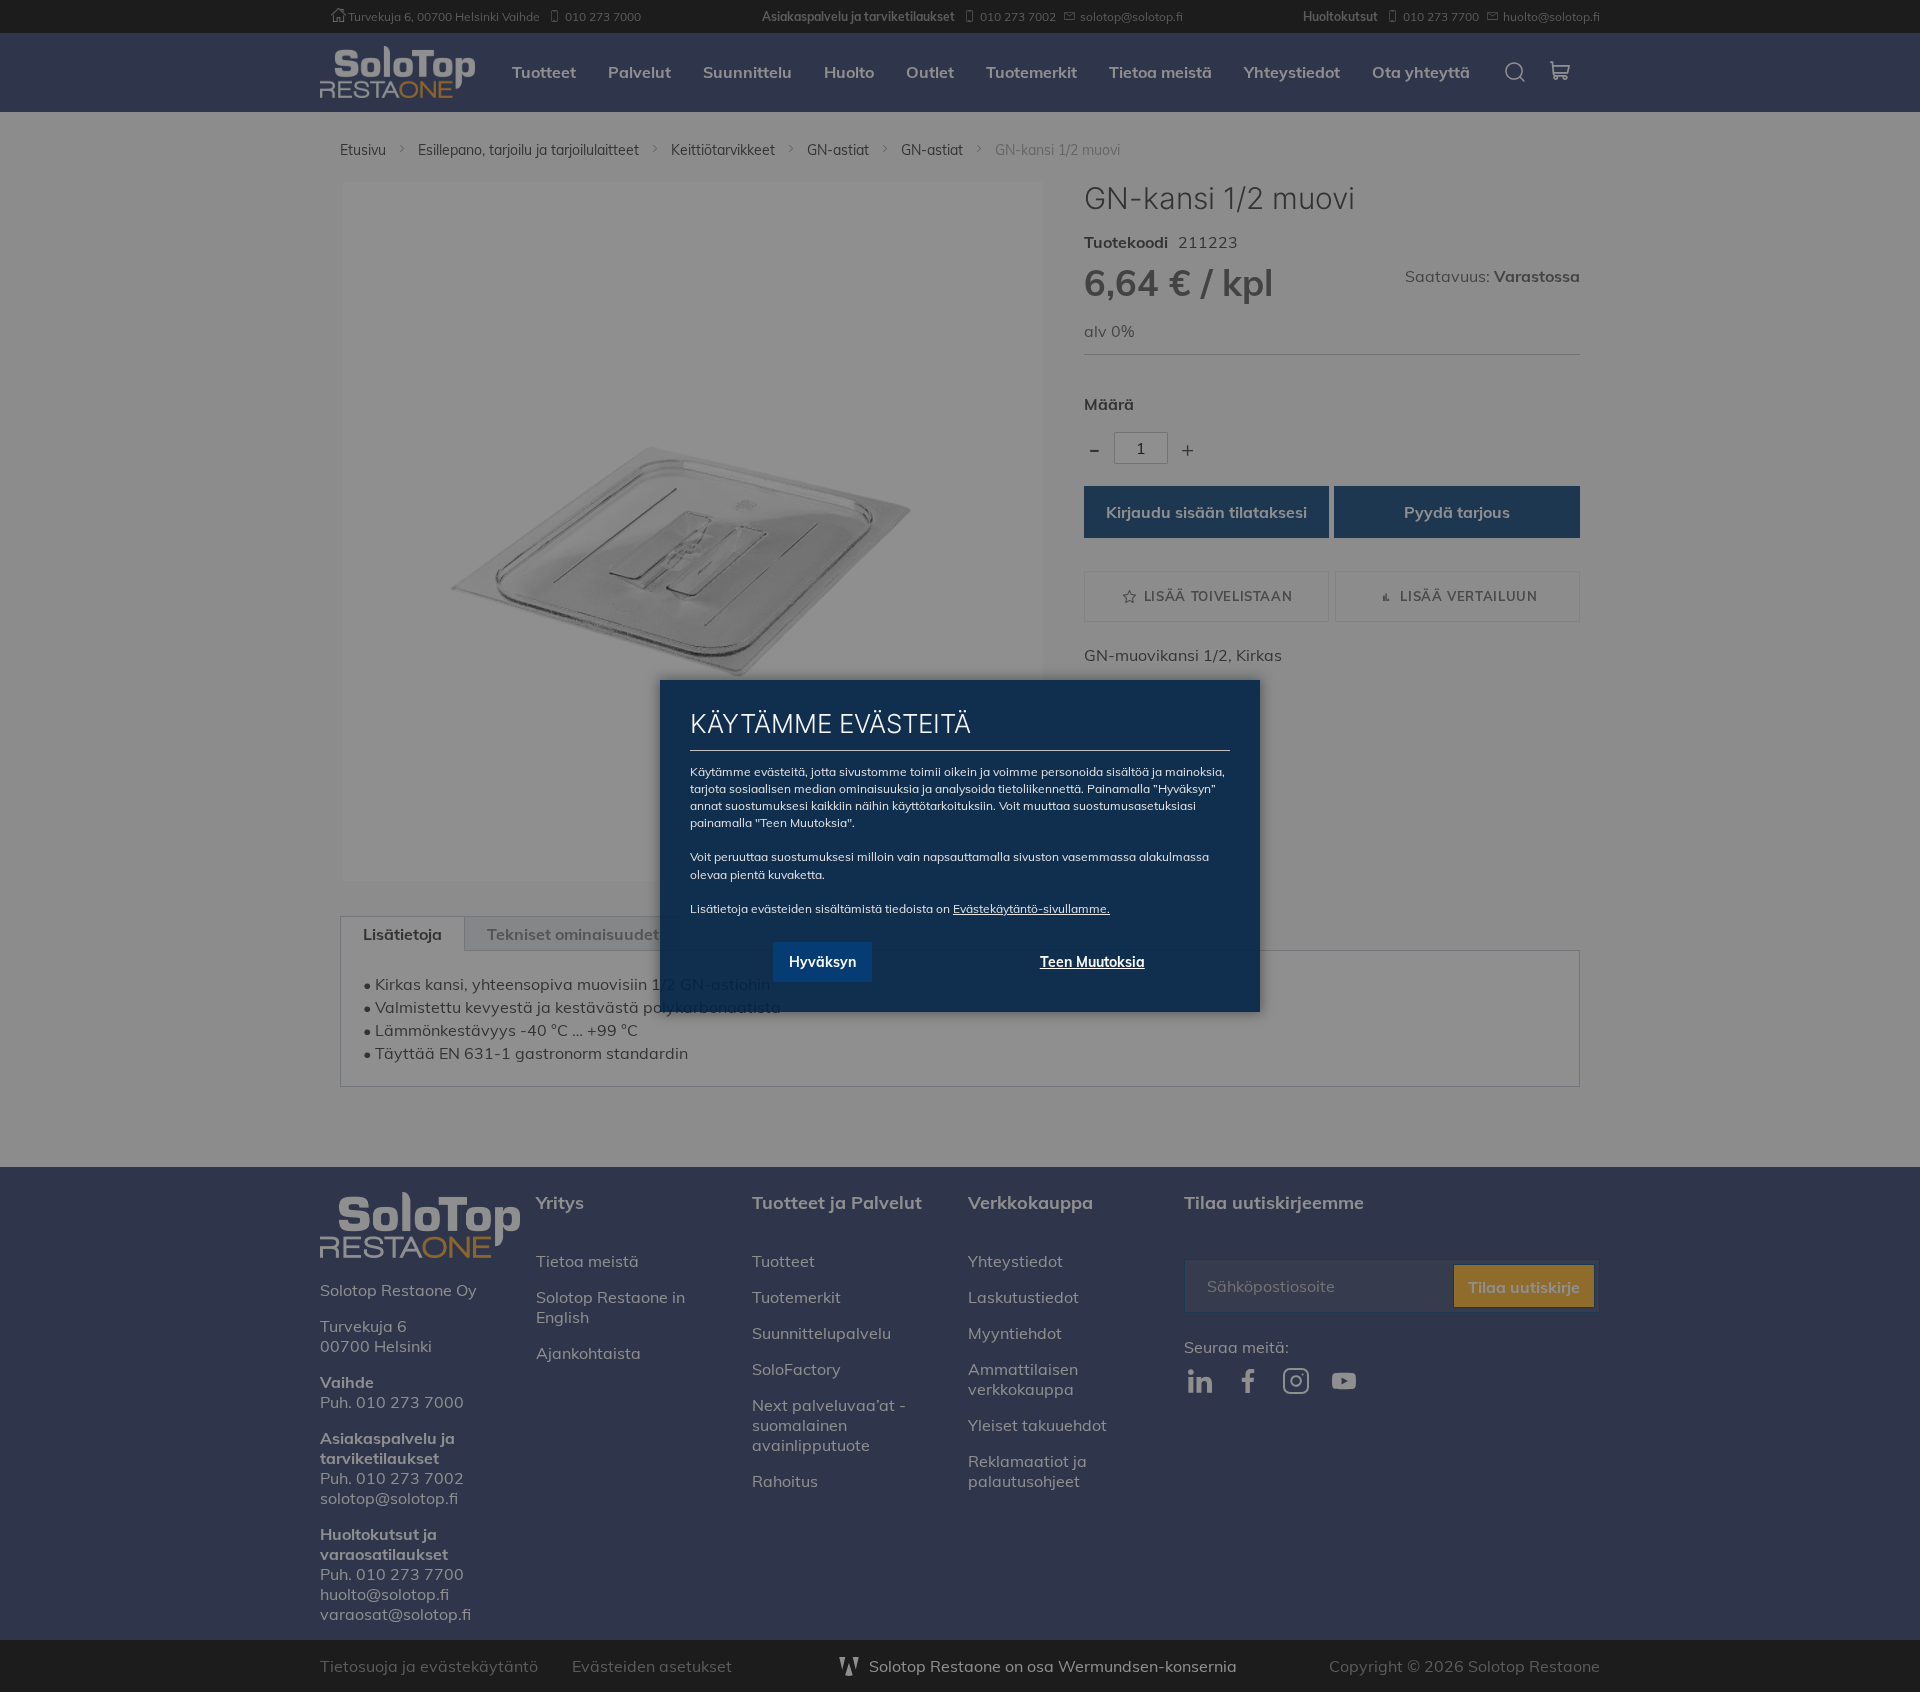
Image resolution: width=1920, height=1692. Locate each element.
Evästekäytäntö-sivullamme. (1031, 908)
